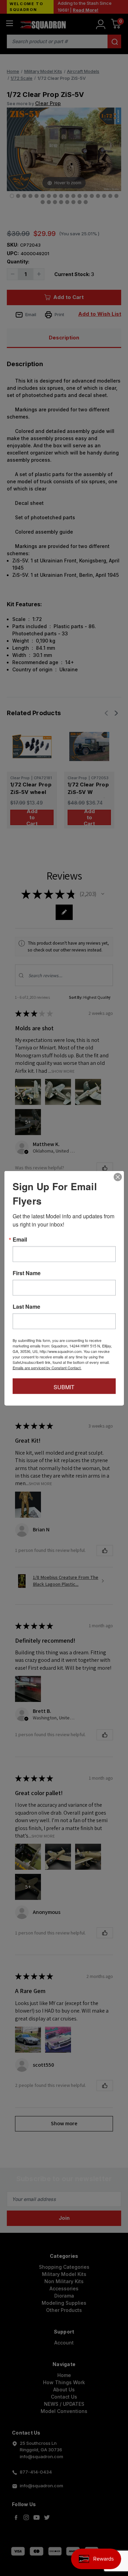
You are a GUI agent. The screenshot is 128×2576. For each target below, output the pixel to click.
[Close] (118, 1177)
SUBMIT (64, 1387)
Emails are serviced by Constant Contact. (47, 1367)
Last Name (26, 1306)
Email (20, 1239)
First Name (27, 1273)
